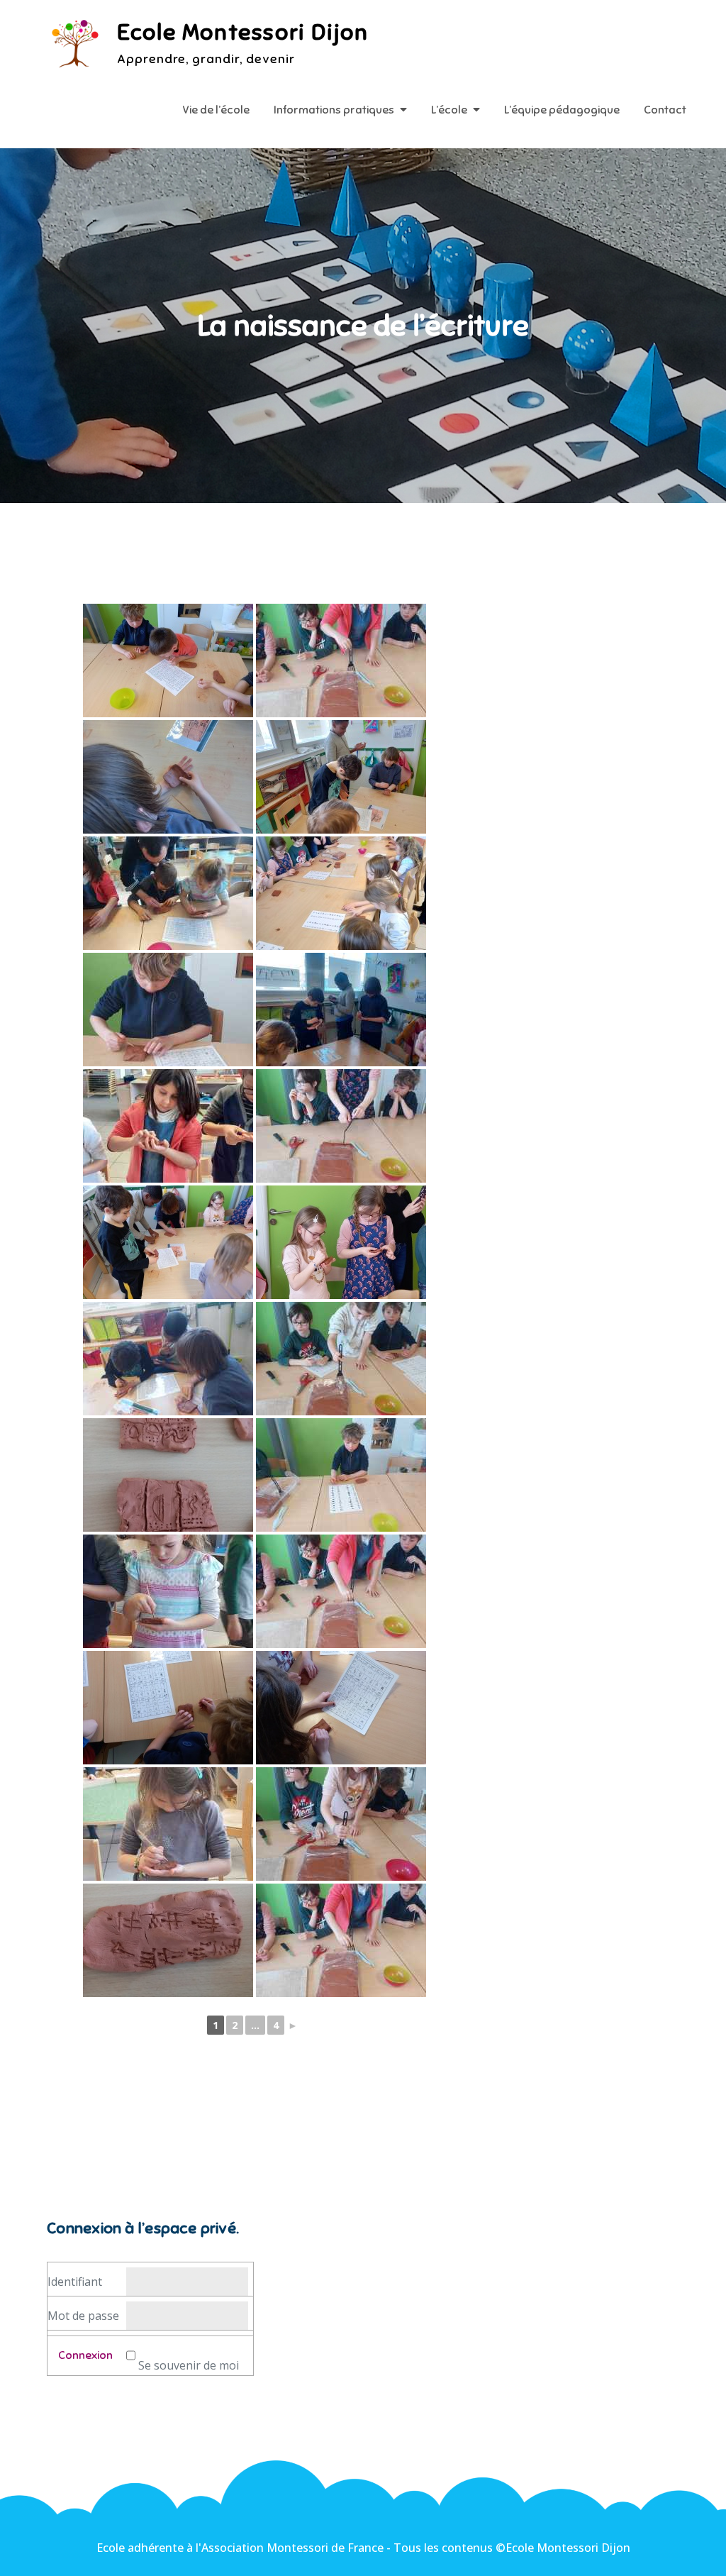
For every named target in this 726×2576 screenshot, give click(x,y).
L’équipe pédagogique (562, 110)
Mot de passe (83, 2316)
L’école (449, 110)
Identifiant (75, 2282)
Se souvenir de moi (189, 2365)
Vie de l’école (216, 110)
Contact (665, 110)
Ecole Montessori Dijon (242, 32)
